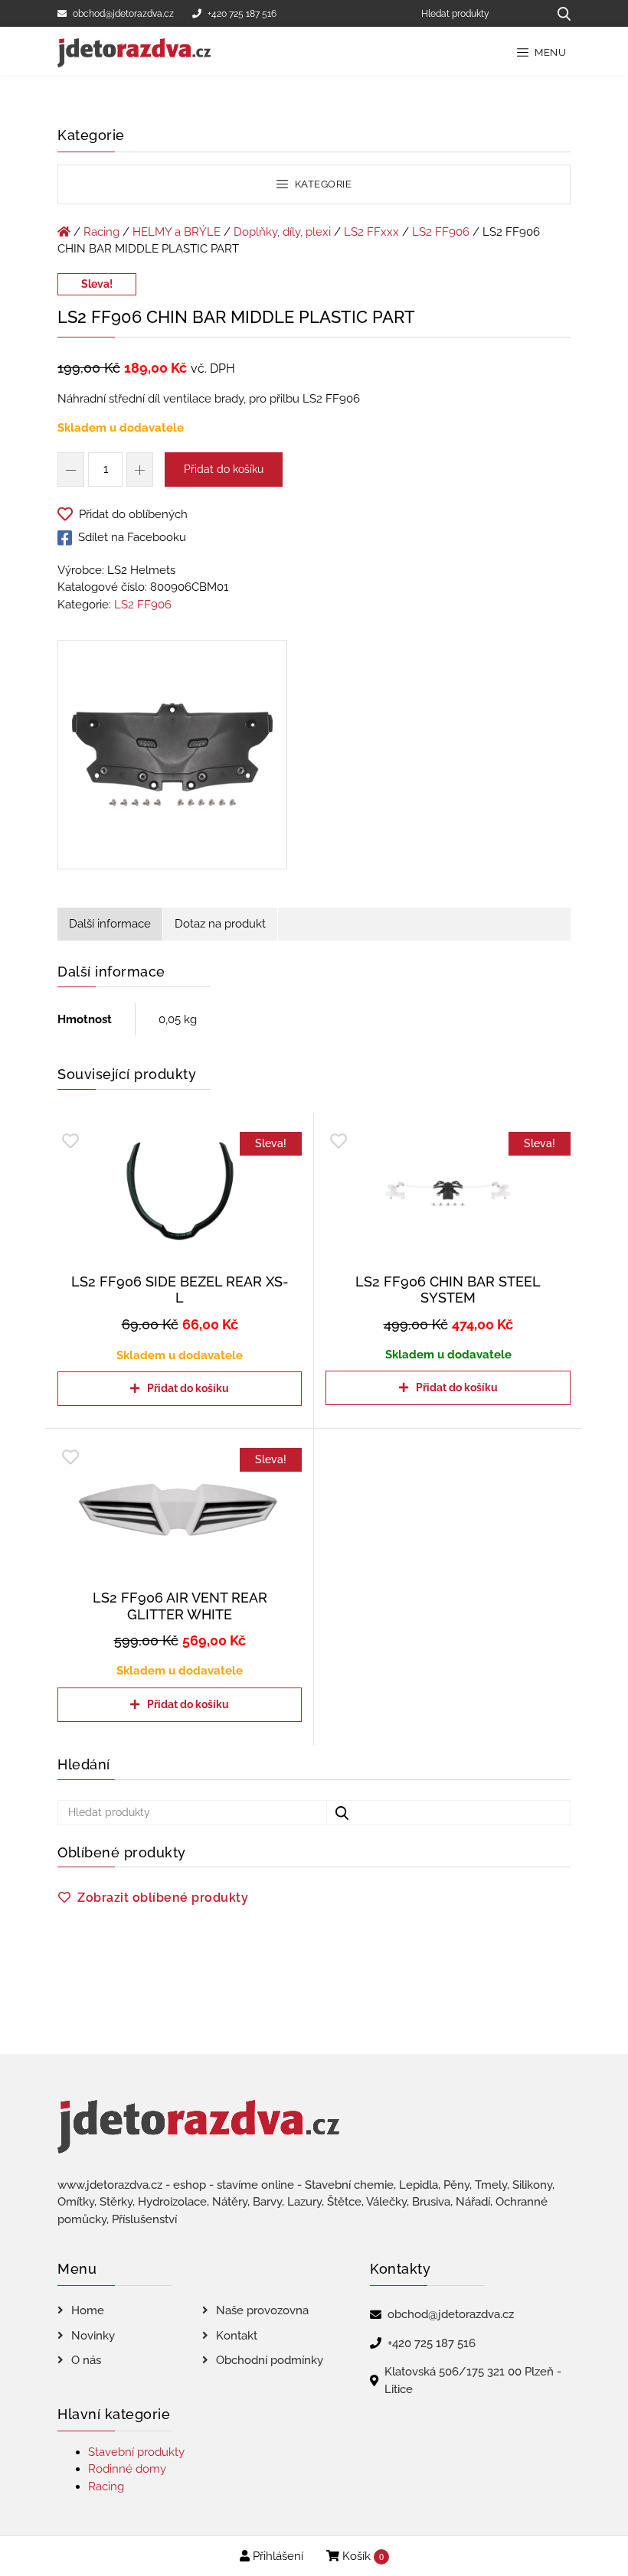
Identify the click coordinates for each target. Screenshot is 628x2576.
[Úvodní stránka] (64, 232)
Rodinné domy (127, 2469)
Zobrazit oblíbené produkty (163, 1898)
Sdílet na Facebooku (132, 537)
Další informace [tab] (110, 924)
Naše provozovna (262, 2310)
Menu (549, 52)
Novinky (93, 2336)
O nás (86, 2360)
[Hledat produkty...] (559, 13)
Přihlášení (276, 2556)
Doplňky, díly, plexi (282, 232)
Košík (361, 2556)
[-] (71, 470)
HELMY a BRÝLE (177, 232)
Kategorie (322, 184)
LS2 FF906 (441, 232)
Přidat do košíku (224, 469)
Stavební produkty (136, 2452)
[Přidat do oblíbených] (70, 1141)
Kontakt (237, 2336)
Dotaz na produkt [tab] (220, 924)
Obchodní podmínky (270, 2360)
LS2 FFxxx (371, 232)
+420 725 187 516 (242, 14)
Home (88, 2310)
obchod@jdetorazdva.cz (123, 14)
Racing (101, 232)
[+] (140, 470)
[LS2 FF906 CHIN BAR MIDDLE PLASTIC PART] (172, 758)
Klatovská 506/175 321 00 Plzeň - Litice (473, 2380)
